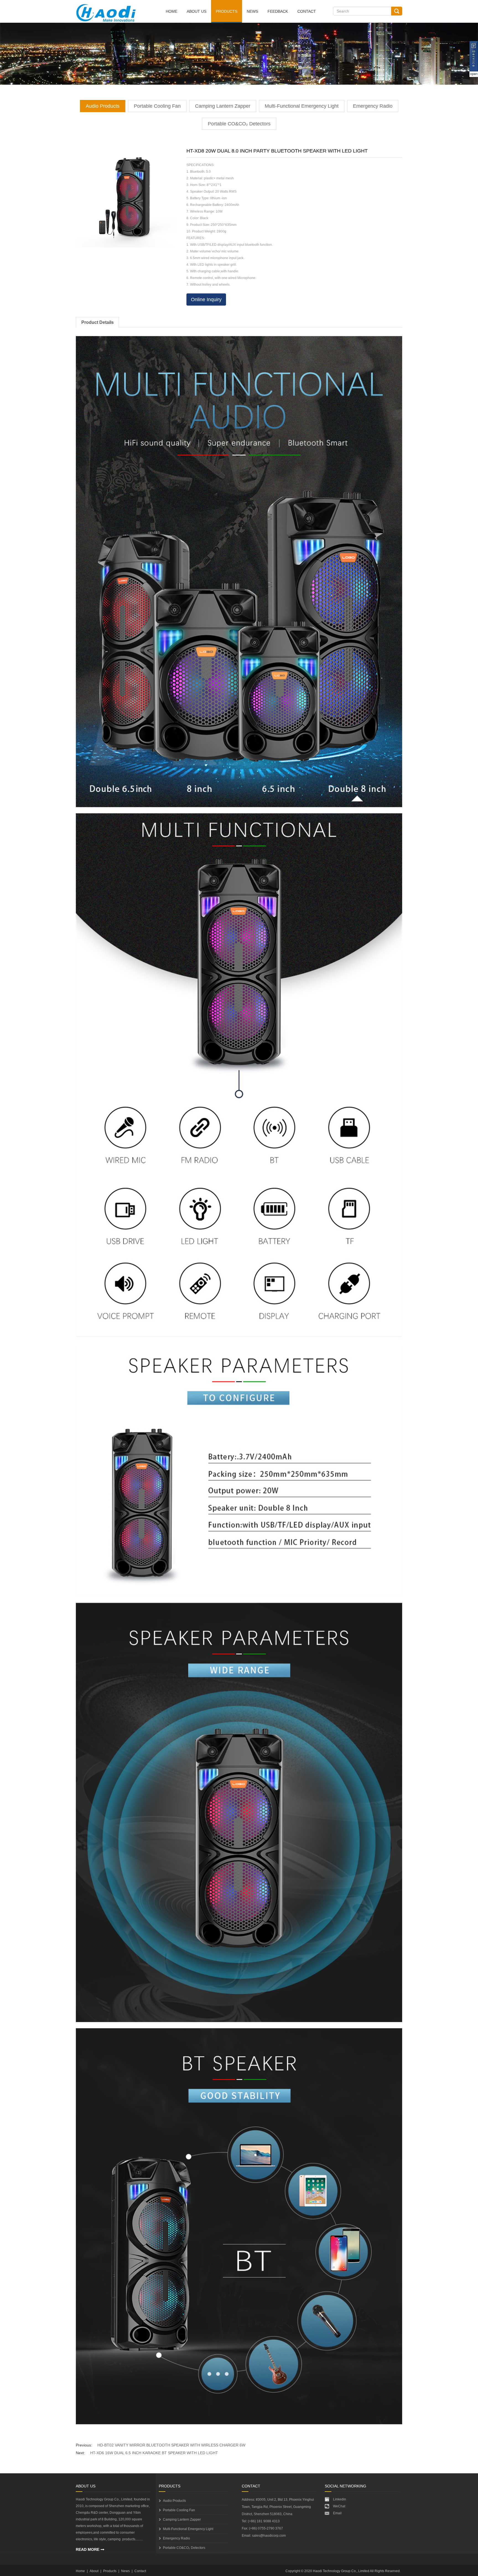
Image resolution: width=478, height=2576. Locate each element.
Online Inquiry (206, 300)
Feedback (278, 11)
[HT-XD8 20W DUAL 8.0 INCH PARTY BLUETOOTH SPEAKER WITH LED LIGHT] (126, 198)
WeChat (339, 2506)
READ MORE (88, 2549)
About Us (197, 11)
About (94, 2571)
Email (337, 2513)
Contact (307, 11)
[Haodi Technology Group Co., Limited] (106, 17)
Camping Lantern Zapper (223, 106)
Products (227, 11)
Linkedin (340, 2499)
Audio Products (103, 106)
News (252, 11)
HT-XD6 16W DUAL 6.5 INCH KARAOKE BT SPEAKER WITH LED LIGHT (154, 2453)
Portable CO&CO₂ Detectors (239, 124)
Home (172, 11)
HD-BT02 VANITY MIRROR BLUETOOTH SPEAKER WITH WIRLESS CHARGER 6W (171, 2445)
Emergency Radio (373, 106)
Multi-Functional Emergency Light (302, 106)
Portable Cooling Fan (157, 106)
